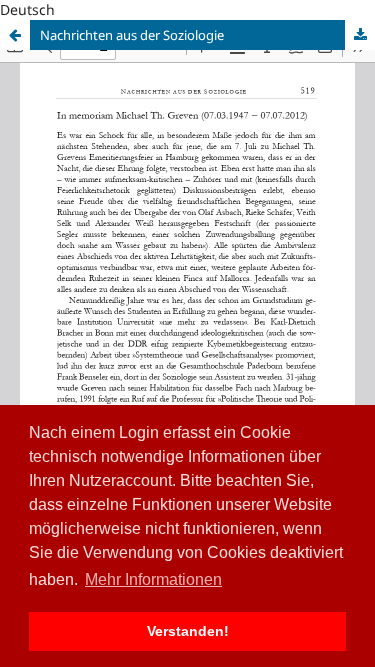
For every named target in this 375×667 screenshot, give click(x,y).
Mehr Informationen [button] (153, 579)
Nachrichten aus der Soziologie (132, 35)
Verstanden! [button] (188, 631)
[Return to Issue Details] (15, 35)
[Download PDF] (360, 35)
